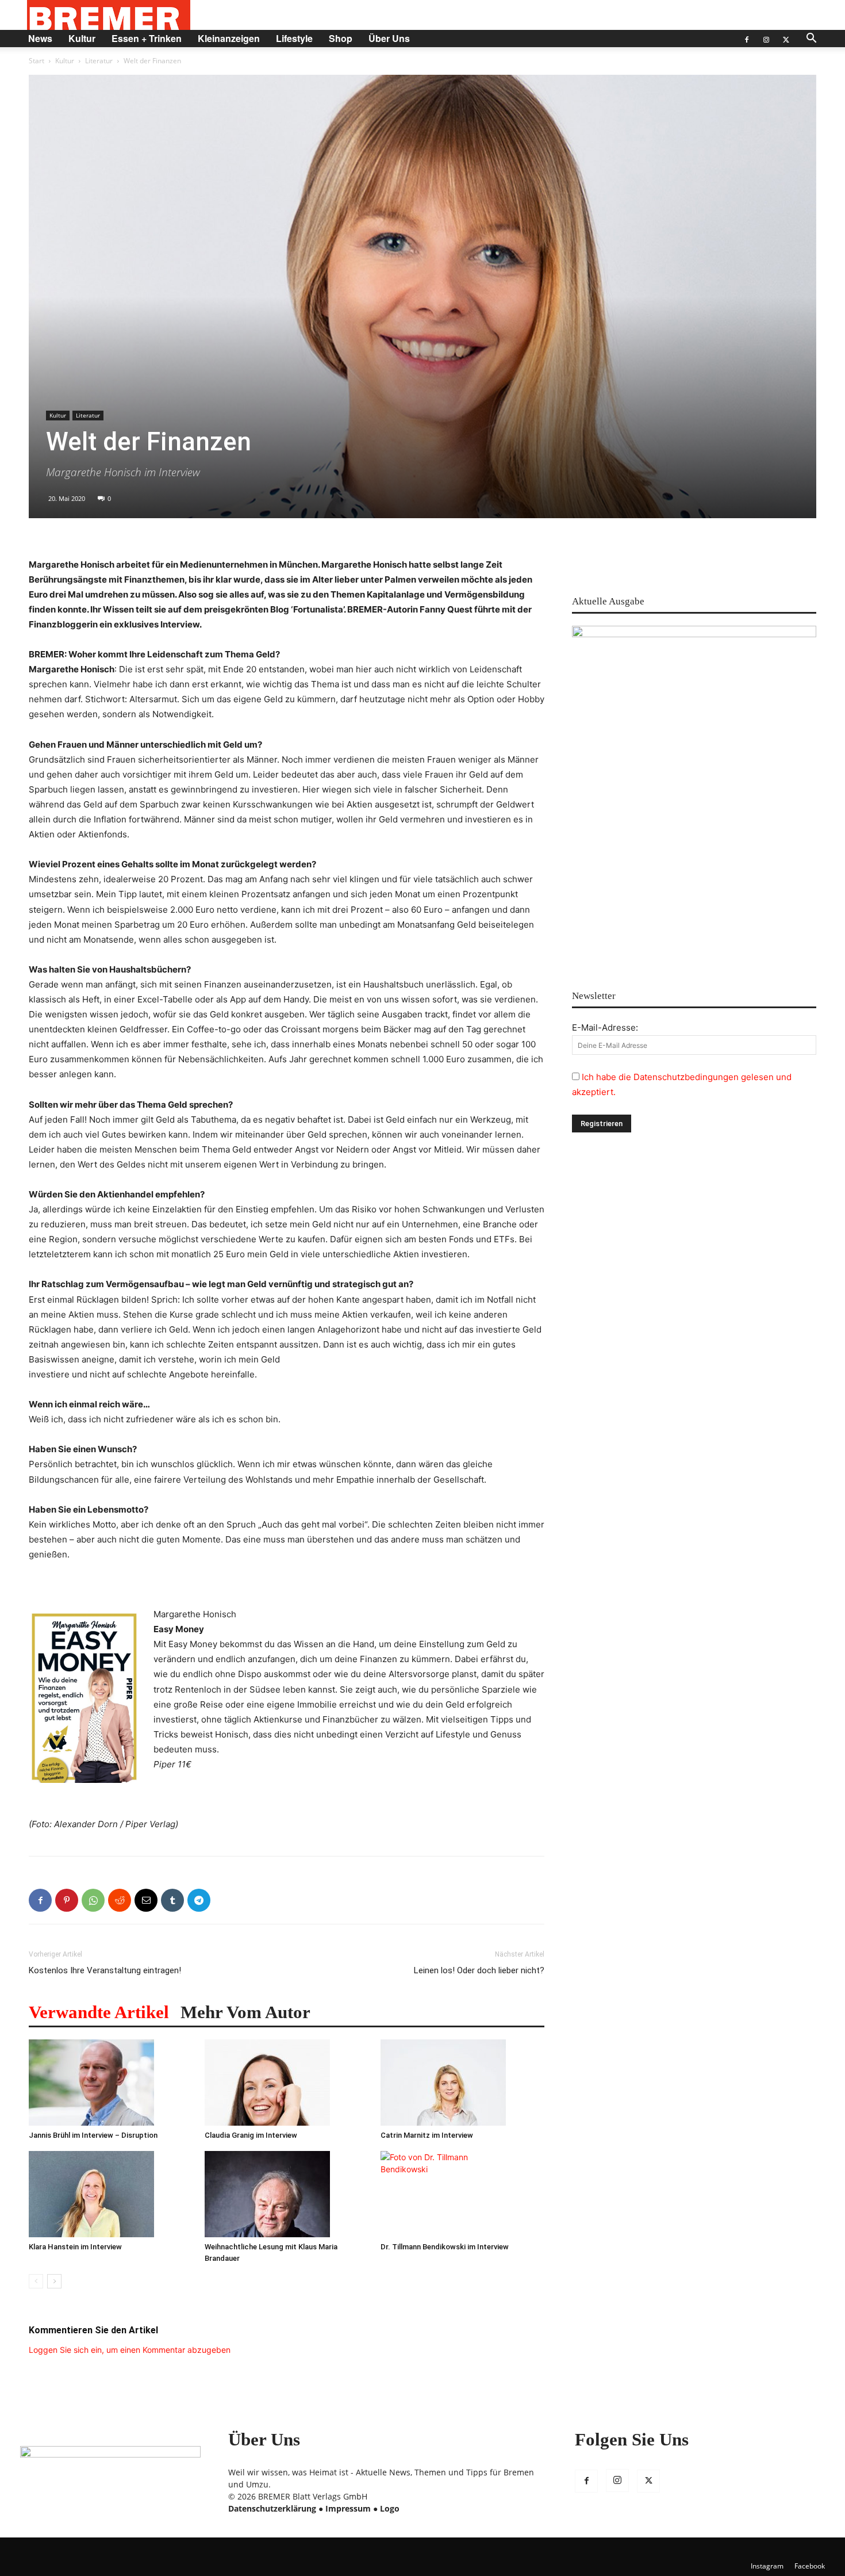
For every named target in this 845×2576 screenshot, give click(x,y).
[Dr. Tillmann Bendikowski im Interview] (462, 2194)
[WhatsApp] (93, 1900)
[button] (811, 39)
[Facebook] (747, 39)
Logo (390, 2508)
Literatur (99, 61)
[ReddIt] (120, 1900)
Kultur (82, 38)
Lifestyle (294, 38)
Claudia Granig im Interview (251, 2135)
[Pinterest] (67, 1900)
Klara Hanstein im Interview (75, 2247)
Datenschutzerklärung (272, 2508)
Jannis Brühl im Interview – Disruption (93, 2135)
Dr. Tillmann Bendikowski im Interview (445, 2247)
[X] (786, 39)
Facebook (810, 2566)
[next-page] (54, 2281)
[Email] (146, 1900)
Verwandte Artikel (99, 2012)
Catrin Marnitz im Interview (427, 2135)
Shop (341, 38)
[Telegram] (199, 1900)
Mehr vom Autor (245, 2012)
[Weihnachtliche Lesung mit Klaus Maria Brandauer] (287, 2194)
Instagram (767, 2566)
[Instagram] (766, 39)
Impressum (348, 2508)
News (40, 38)
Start (37, 61)
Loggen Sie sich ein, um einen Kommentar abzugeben (130, 2350)
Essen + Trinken (147, 38)
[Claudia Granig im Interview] (287, 2083)
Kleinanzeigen (229, 38)
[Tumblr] (172, 1900)
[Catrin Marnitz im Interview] (462, 2083)
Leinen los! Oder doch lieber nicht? (479, 1970)
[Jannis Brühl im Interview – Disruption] (111, 2083)
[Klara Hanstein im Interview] (111, 2194)
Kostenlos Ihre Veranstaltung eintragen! (105, 1970)
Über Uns (389, 38)
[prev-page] (36, 2281)
